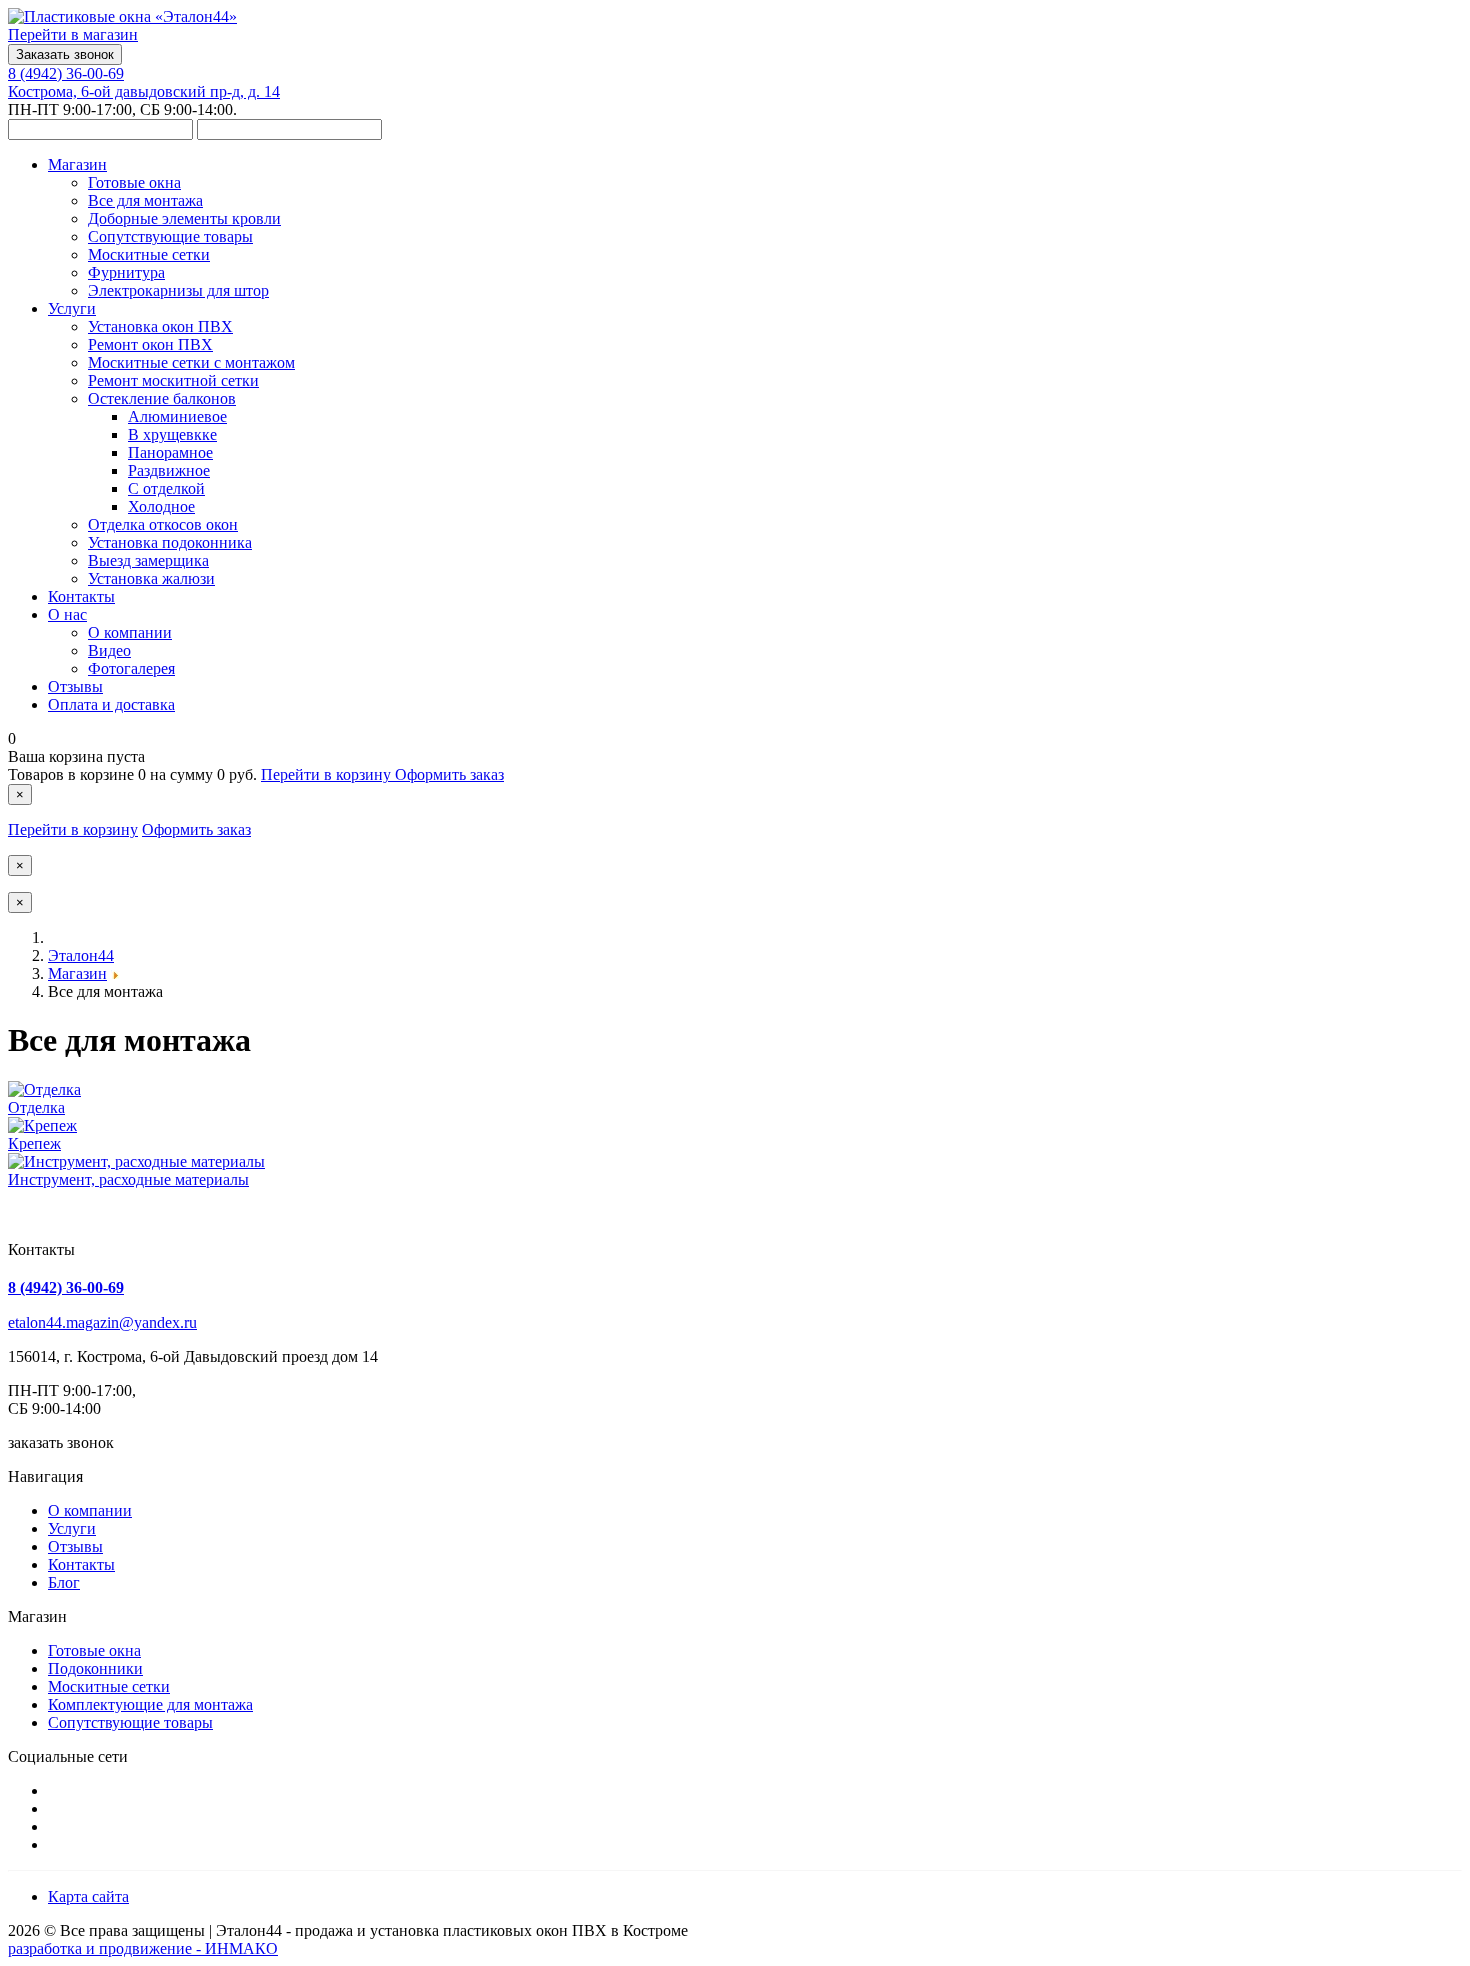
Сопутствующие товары (170, 236)
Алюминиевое (177, 416)
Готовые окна (134, 182)
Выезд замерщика (148, 560)
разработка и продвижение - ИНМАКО (143, 1948)
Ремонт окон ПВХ (150, 344)
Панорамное (170, 452)
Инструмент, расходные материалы (128, 1179)
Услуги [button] (72, 308)
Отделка (36, 1107)
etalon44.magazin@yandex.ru (102, 1322)
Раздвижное (169, 470)
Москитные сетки (149, 254)
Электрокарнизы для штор (178, 290)
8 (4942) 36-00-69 (66, 73)
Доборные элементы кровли (184, 218)
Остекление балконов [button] (162, 398)
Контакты (81, 596)
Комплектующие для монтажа (150, 1704)
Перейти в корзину (328, 774)
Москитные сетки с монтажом (191, 362)
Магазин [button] (77, 164)
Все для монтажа (145, 200)
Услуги (72, 1528)
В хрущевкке (172, 434)
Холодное (161, 506)
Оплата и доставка (111, 704)
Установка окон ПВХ (160, 326)
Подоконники (95, 1668)
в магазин (73, 34)
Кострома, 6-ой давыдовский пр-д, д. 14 (144, 91)
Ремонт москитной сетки (173, 380)
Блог (64, 1582)
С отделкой (166, 488)
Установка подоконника (170, 542)
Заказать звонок (65, 54)
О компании (130, 632)
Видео (109, 650)
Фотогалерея (131, 668)
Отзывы (75, 686)
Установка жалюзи (151, 578)
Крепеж (34, 1143)
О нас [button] (67, 614)
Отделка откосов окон (163, 524)
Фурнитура (126, 272)
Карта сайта (88, 1896)
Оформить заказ (449, 774)
